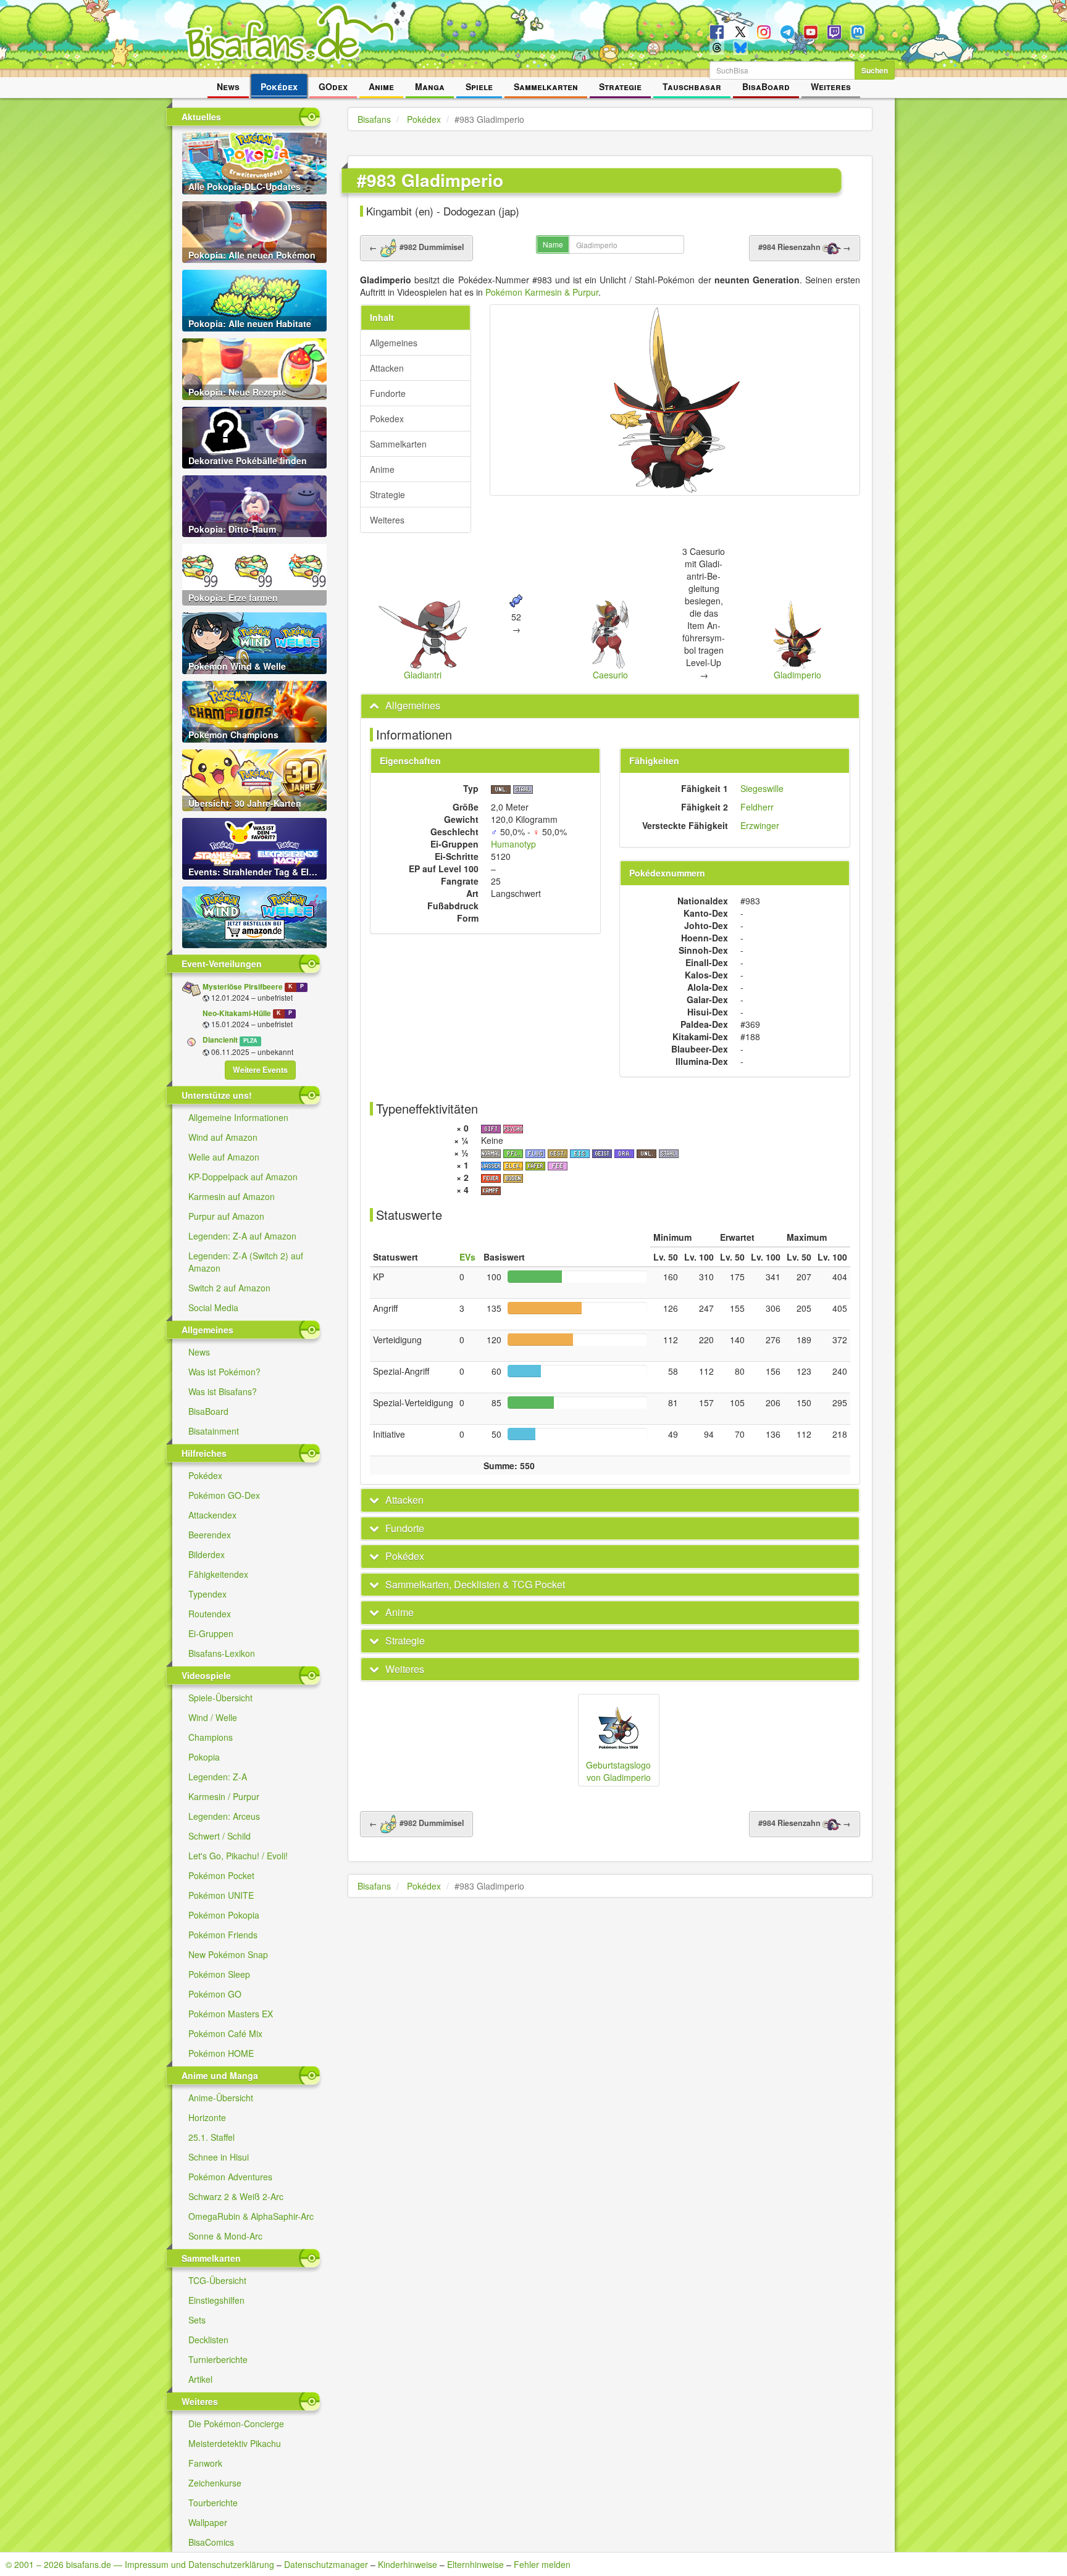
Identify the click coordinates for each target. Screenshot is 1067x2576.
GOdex (333, 86)
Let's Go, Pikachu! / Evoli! (238, 1856)
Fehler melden (542, 2564)
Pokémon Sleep (219, 1974)
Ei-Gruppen (211, 1633)
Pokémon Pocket (221, 1875)
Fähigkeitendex (218, 1574)
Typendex (207, 1594)
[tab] (610, 706)
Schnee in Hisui (219, 2157)
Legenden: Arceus (224, 1816)
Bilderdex (207, 1554)
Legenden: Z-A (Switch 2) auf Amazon (246, 1262)
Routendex (210, 1614)
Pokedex (387, 419)
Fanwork (205, 2463)
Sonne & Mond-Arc (225, 2236)
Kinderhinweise (408, 2564)
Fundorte (388, 393)
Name (553, 244)
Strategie (620, 86)
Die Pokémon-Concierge (236, 2424)
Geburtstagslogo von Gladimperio (618, 1771)
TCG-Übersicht (217, 2280)
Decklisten (208, 2340)
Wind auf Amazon (223, 1137)
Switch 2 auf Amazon (229, 1288)
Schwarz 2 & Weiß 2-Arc (236, 2196)
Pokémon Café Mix (225, 2033)
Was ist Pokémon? (224, 1372)
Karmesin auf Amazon (232, 1196)
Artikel (200, 2379)
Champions (211, 1737)
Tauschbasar (692, 86)
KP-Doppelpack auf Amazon (243, 1177)
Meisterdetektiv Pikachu (235, 2443)
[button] (405, 705)
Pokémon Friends (223, 1935)
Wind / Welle (213, 1717)
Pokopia (204, 1757)
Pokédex (279, 86)
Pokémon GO (215, 1994)
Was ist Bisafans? (223, 1391)
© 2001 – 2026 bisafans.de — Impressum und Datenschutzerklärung (140, 2564)
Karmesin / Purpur (224, 1796)
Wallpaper (208, 2522)
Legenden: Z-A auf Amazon (242, 1236)
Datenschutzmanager (326, 2564)
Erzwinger (760, 825)
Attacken (387, 368)
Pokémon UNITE (221, 1895)
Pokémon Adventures (230, 2177)
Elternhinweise (475, 2564)
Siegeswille (762, 788)
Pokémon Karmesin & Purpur (542, 292)
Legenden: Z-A (218, 1777)
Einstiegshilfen (216, 2300)
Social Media (213, 1307)
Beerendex (210, 1535)
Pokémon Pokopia (224, 1915)
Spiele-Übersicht (220, 1698)
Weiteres (831, 86)
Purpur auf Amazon (226, 1216)
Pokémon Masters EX (231, 2014)
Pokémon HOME (221, 2053)
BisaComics (211, 2542)
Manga (430, 86)
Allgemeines (394, 343)
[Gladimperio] (675, 400)
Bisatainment (214, 1431)
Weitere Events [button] (260, 1070)
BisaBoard (766, 86)
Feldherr (757, 807)
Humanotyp (513, 844)
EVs (467, 1257)
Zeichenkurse (215, 2483)
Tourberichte (213, 2503)
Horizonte (207, 2117)
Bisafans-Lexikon (222, 1653)
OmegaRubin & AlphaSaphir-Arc (251, 2216)
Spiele (479, 86)
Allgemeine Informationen (238, 1117)
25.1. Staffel (211, 2137)
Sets (197, 2320)
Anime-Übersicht (221, 2098)
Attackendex (212, 1515)
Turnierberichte (218, 2359)
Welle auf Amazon (224, 1157)
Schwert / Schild (220, 1836)
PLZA (250, 1040)
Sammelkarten (546, 86)
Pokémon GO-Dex (224, 1495)
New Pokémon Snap (228, 1954)
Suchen (875, 70)
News (228, 86)
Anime (381, 86)
